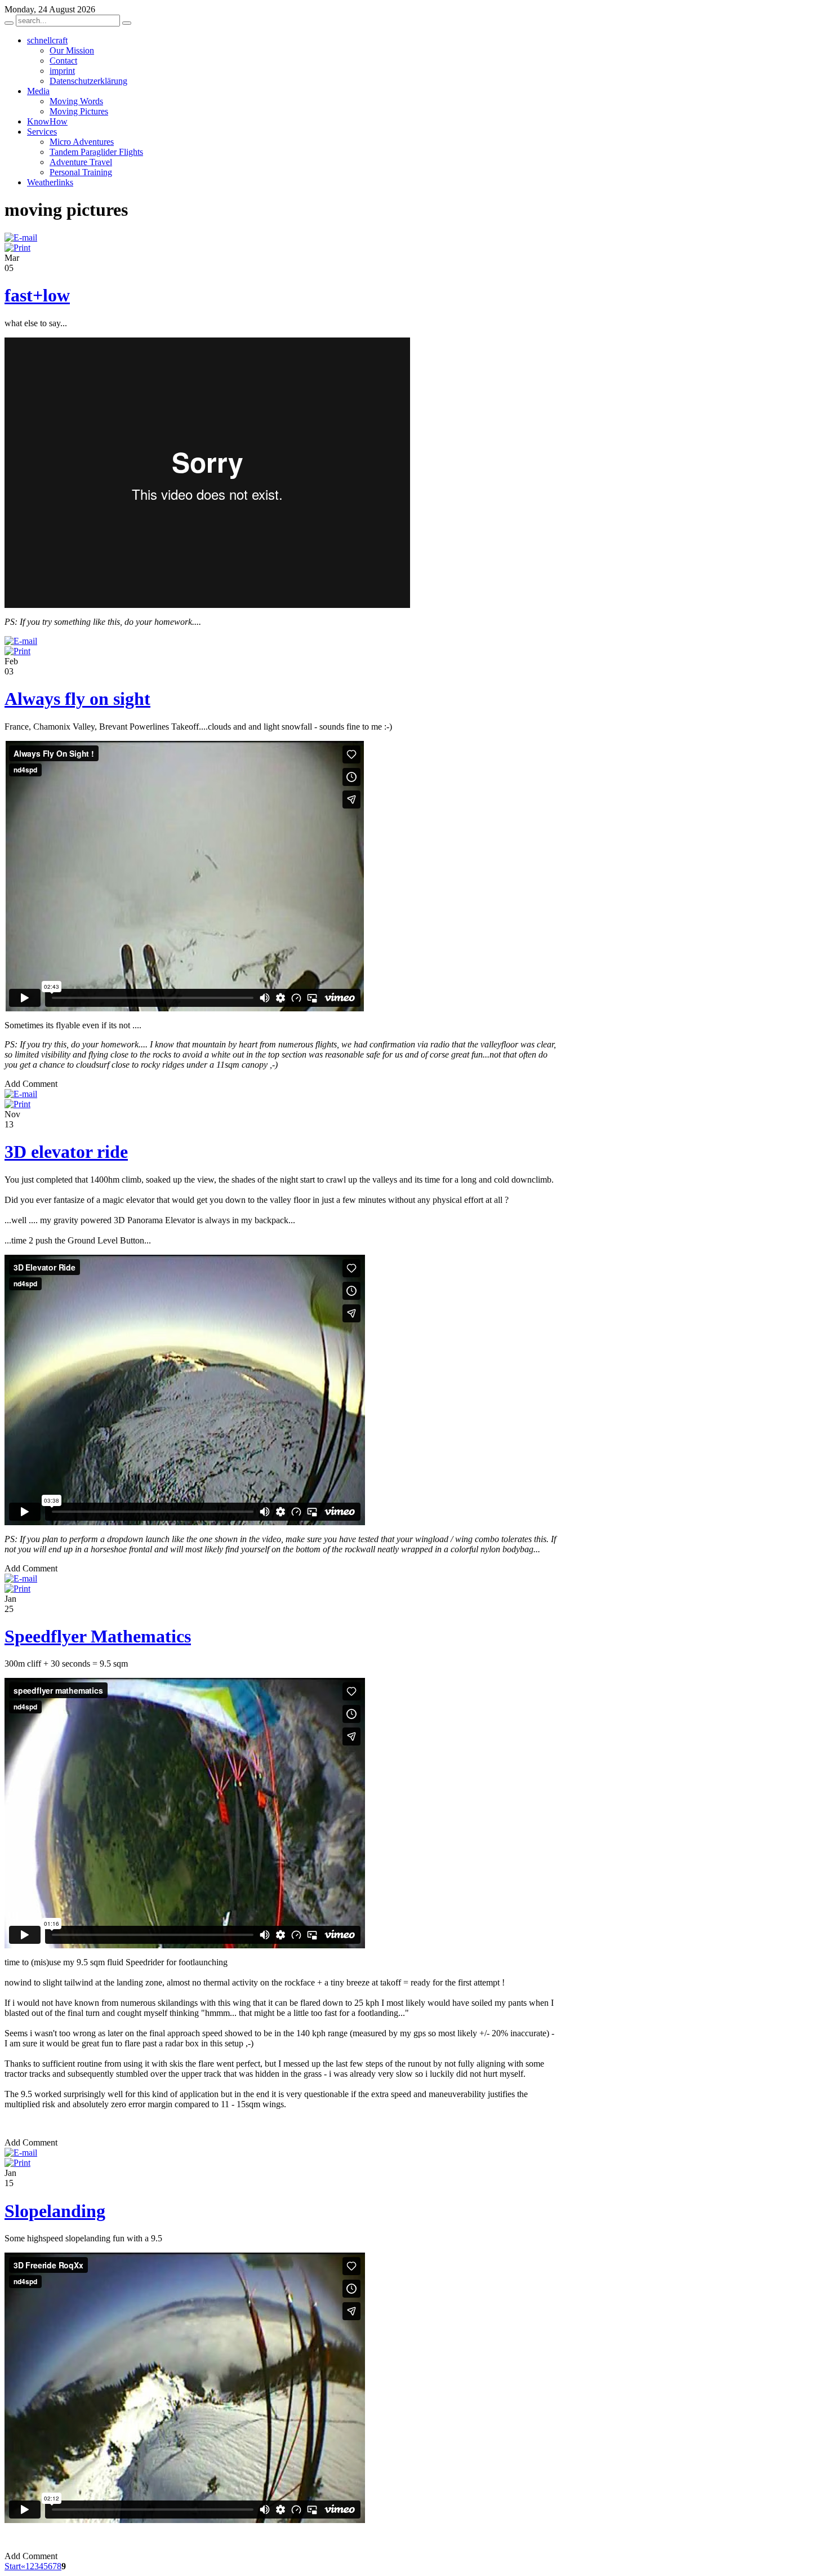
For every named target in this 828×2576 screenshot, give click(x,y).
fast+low (37, 295)
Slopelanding (55, 2211)
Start (13, 2566)
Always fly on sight (77, 699)
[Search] (9, 23)
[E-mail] (21, 237)
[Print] (17, 248)
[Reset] (127, 23)
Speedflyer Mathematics (98, 1636)
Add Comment (31, 1084)
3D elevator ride (66, 1152)
